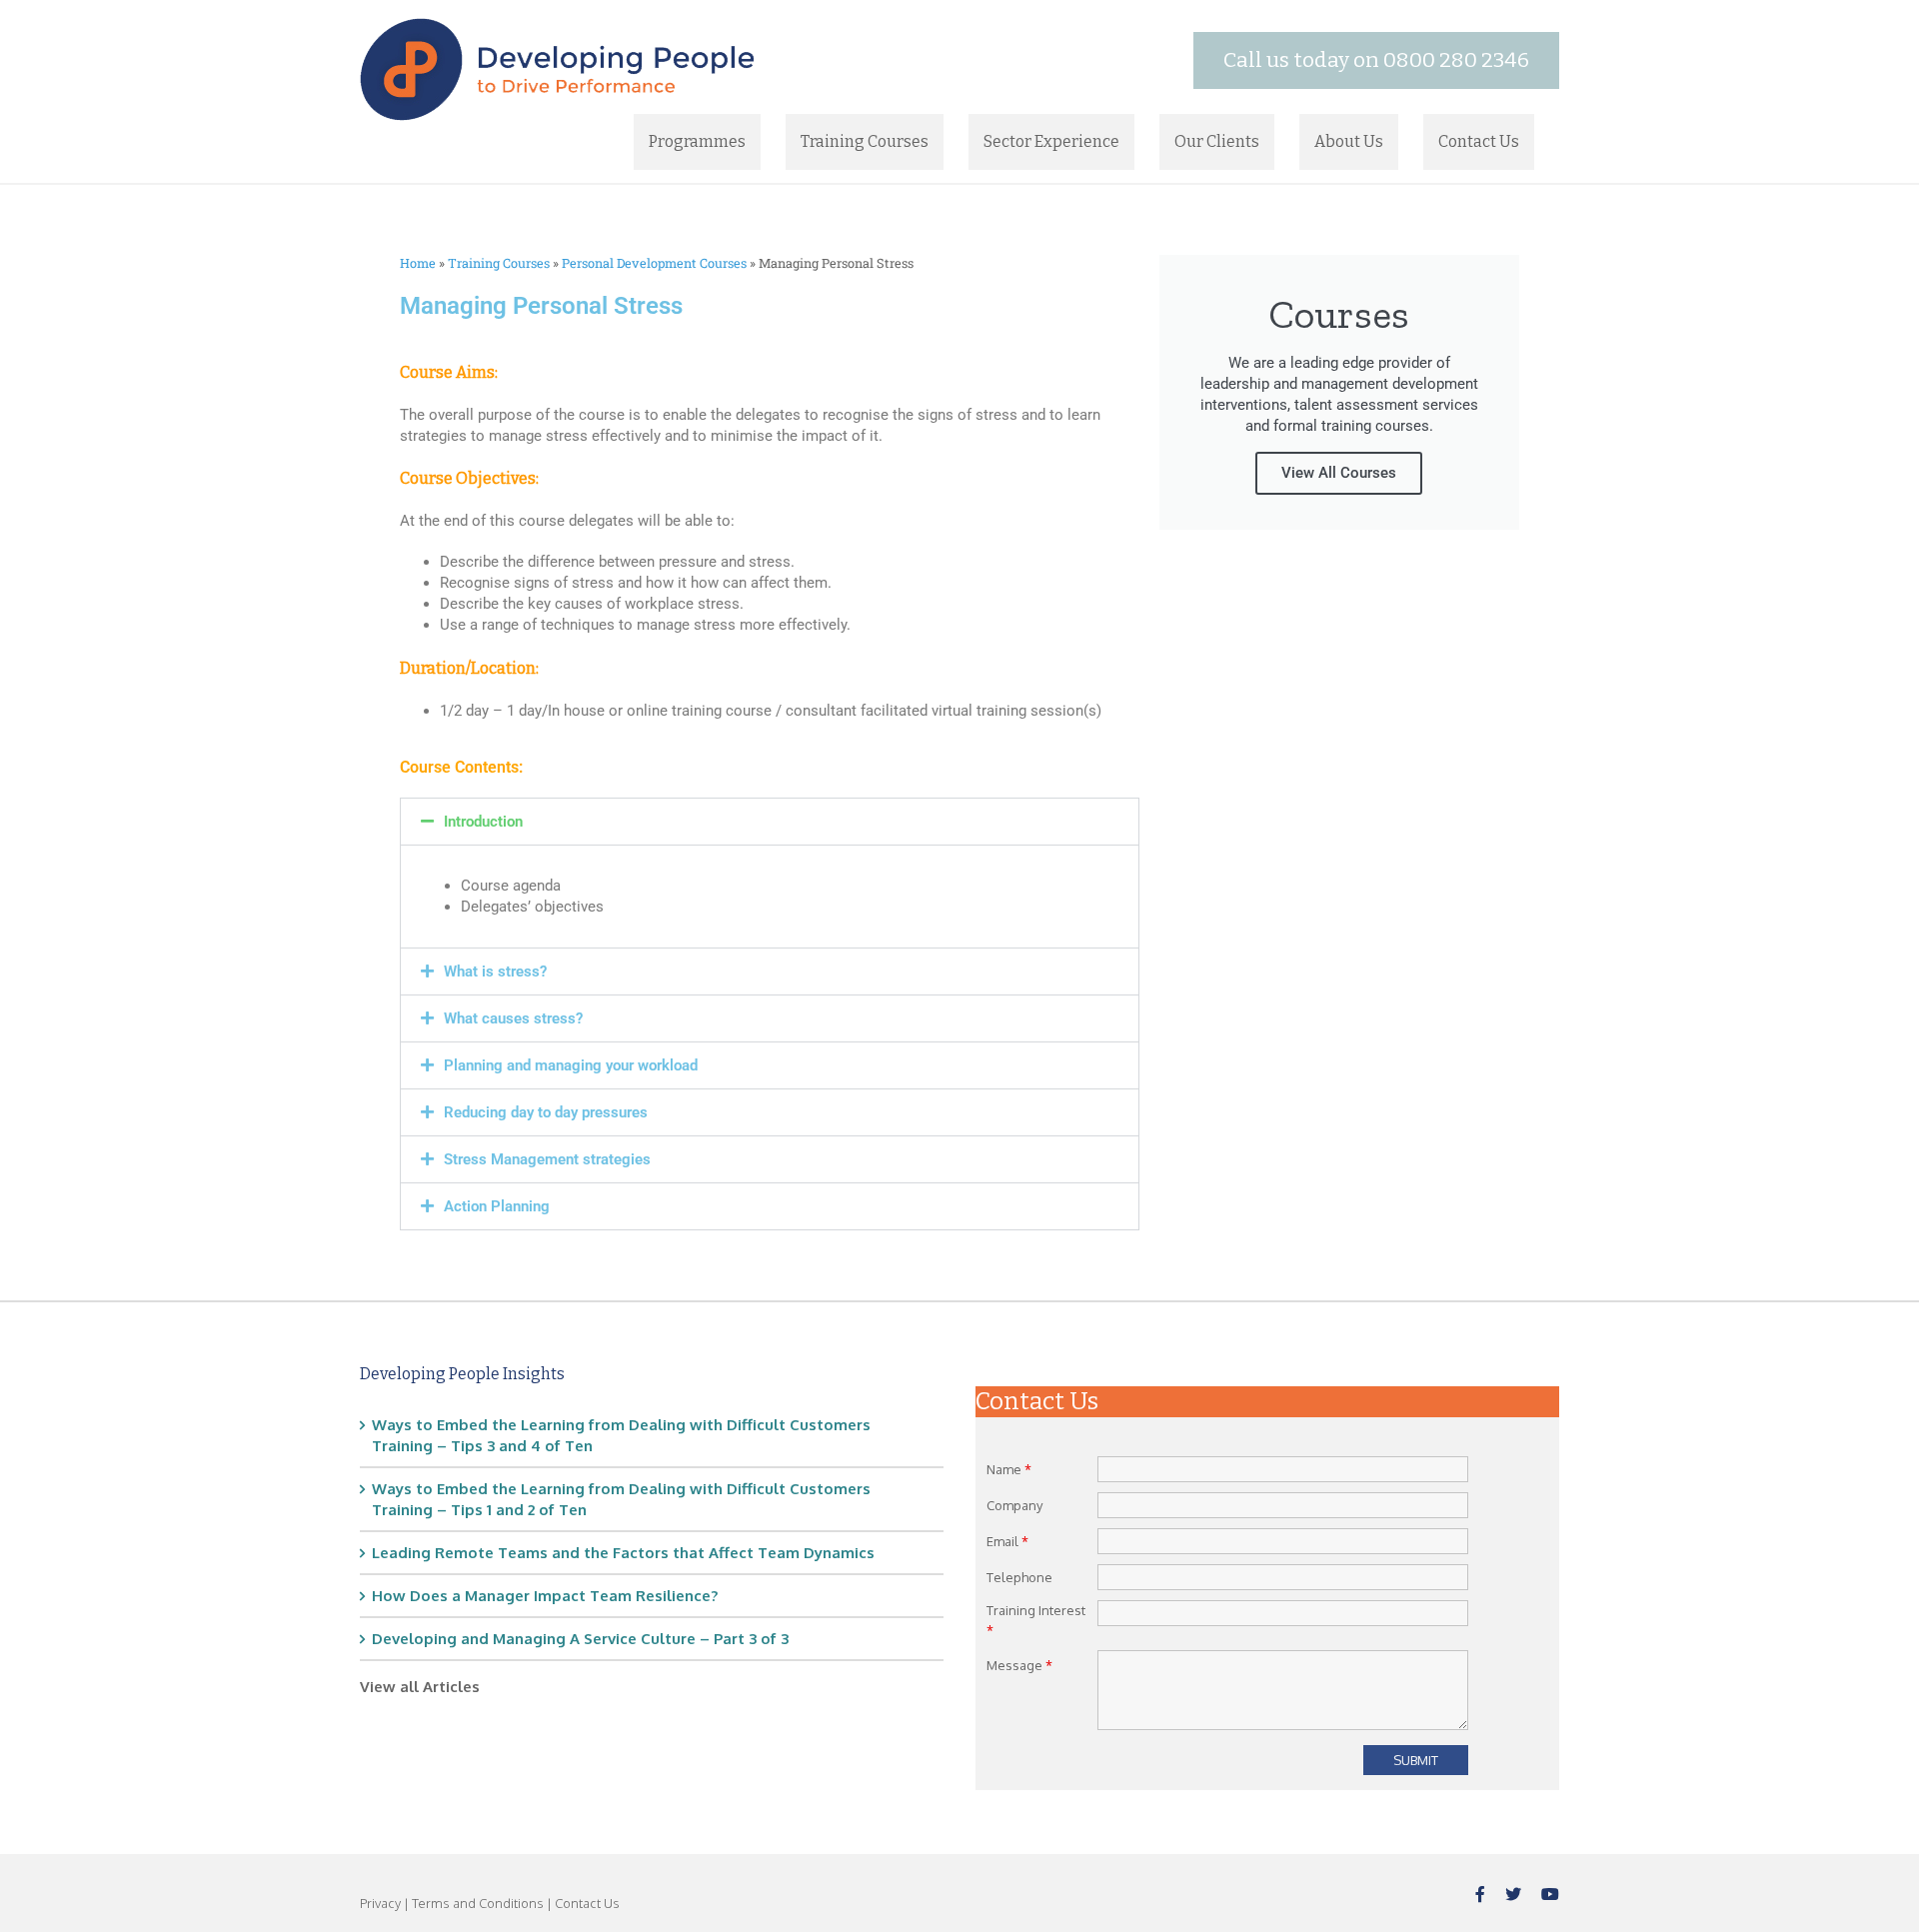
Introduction (483, 822)
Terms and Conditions (478, 1903)
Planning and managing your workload (571, 1065)
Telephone (1019, 1577)
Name (1009, 1469)
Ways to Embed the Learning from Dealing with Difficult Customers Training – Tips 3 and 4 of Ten (621, 1435)
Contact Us (587, 1903)
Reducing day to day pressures (546, 1112)
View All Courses (1339, 473)
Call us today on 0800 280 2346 (1376, 60)
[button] (770, 822)
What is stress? (495, 971)
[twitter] (1513, 1894)
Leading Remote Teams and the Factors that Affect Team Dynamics (623, 1553)
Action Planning (497, 1206)
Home (418, 263)
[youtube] (1550, 1894)
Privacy (380, 1903)
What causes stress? (513, 1018)
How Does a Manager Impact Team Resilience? (545, 1596)
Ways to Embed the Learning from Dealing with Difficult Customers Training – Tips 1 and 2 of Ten (621, 1499)
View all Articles (420, 1687)
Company (1014, 1505)
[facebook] (1480, 1894)
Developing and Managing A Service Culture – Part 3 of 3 (580, 1639)
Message (1019, 1665)
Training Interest (1036, 1620)
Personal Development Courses (654, 263)
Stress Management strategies (547, 1159)
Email (1007, 1541)
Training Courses (499, 263)
